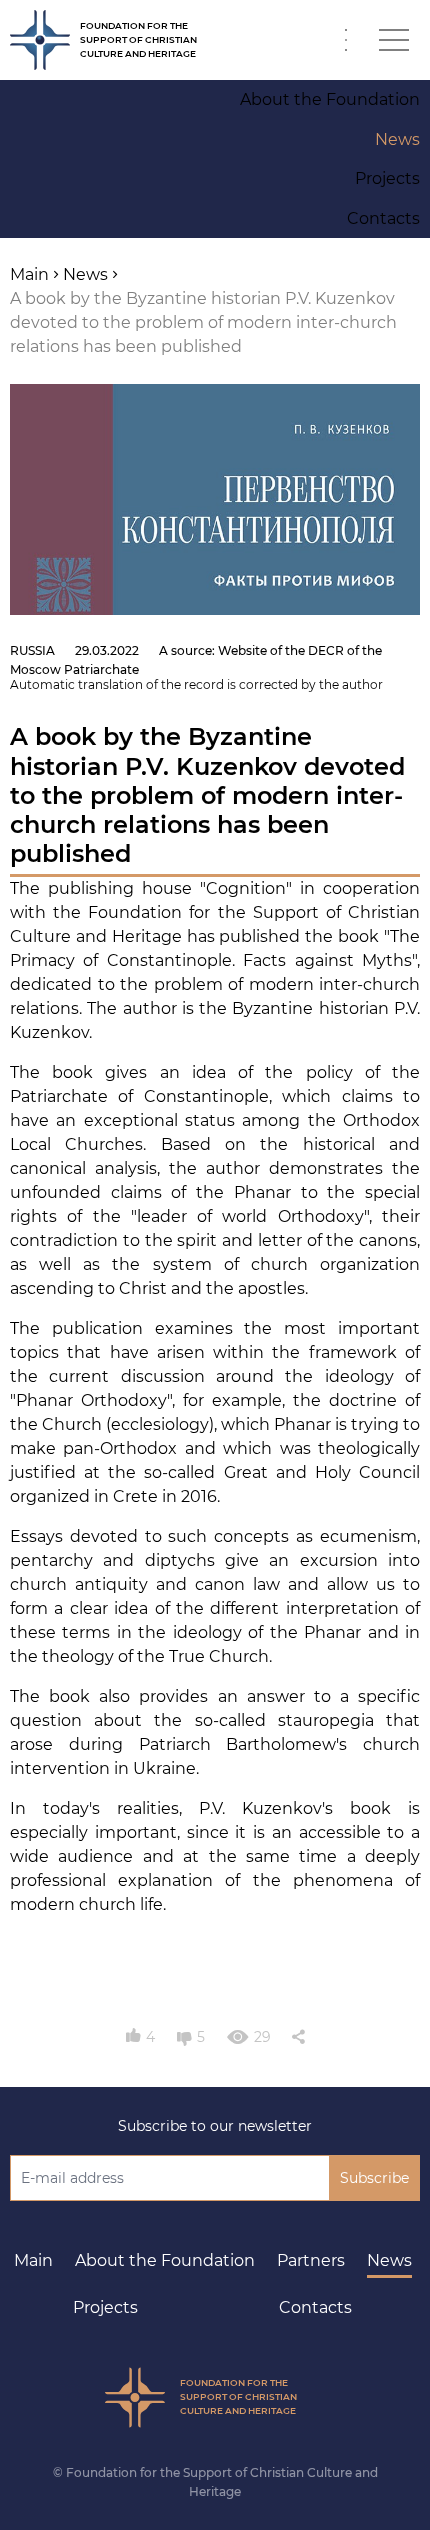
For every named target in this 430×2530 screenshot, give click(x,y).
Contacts (315, 2307)
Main (33, 2260)
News (389, 2260)
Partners (311, 2260)
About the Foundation (165, 2260)
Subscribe (374, 2178)
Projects (105, 2307)
